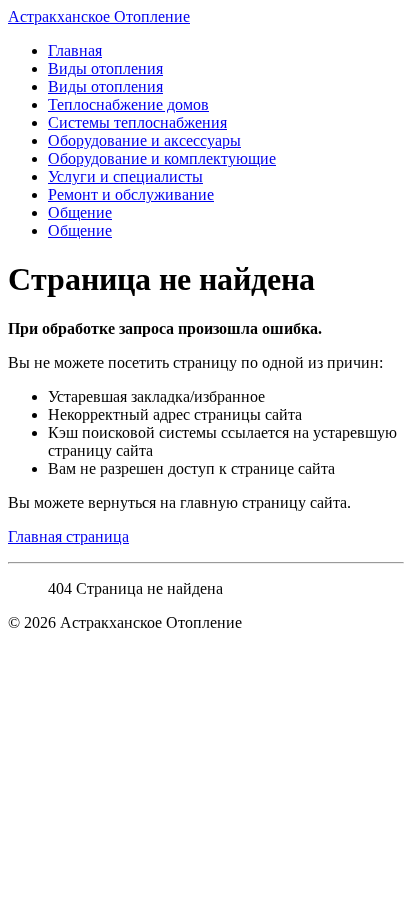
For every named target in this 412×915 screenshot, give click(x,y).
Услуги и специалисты (125, 176)
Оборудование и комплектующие (162, 158)
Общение (80, 212)
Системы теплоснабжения (137, 122)
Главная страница (68, 536)
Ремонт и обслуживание (131, 194)
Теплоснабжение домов (128, 104)
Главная (75, 50)
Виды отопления (105, 68)
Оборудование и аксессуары (144, 140)
